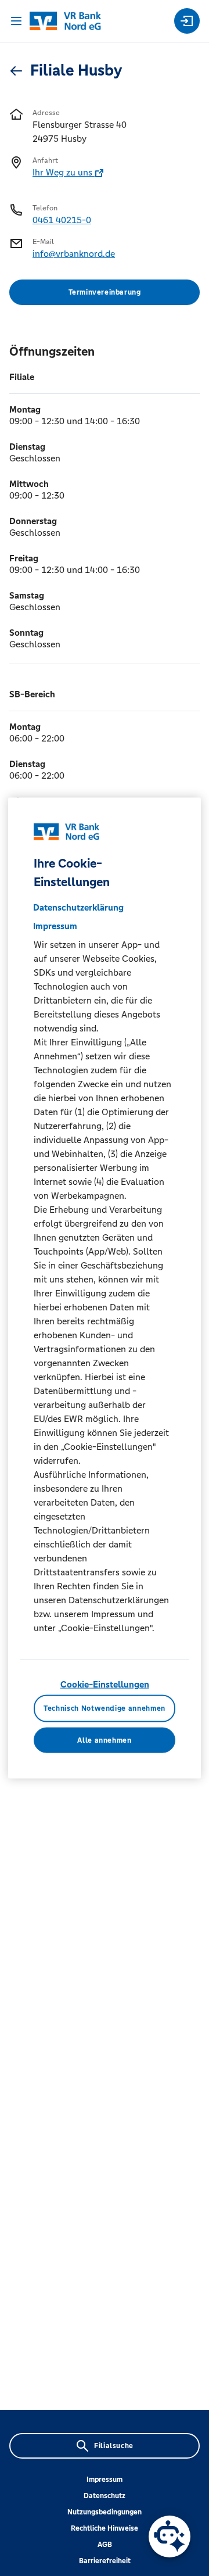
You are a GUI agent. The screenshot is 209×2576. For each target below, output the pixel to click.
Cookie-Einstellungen (105, 1684)
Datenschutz (105, 2496)
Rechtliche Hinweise (105, 2528)
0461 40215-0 (62, 220)
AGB (105, 2545)
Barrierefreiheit (105, 2561)
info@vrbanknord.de (74, 254)
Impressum (105, 2480)
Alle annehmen (104, 1740)
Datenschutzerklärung (78, 907)
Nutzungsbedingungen (105, 2512)
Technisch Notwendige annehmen (105, 1708)
